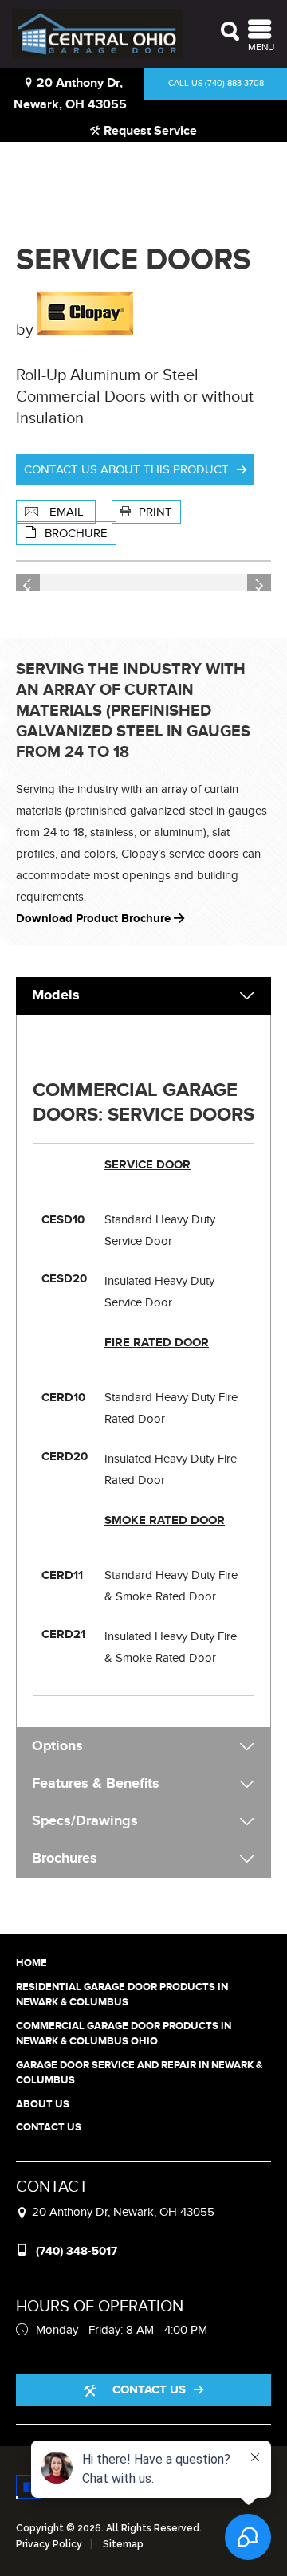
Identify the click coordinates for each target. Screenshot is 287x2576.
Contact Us (49, 2127)
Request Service (149, 131)
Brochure (76, 533)
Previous (28, 583)
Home (31, 1963)
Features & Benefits (96, 1784)
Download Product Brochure (95, 919)
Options (57, 1746)
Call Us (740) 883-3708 (216, 83)
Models (56, 995)
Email (67, 512)
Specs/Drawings (85, 1821)
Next (259, 583)
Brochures (65, 1859)
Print (155, 512)
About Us (43, 2104)
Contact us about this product (126, 469)
